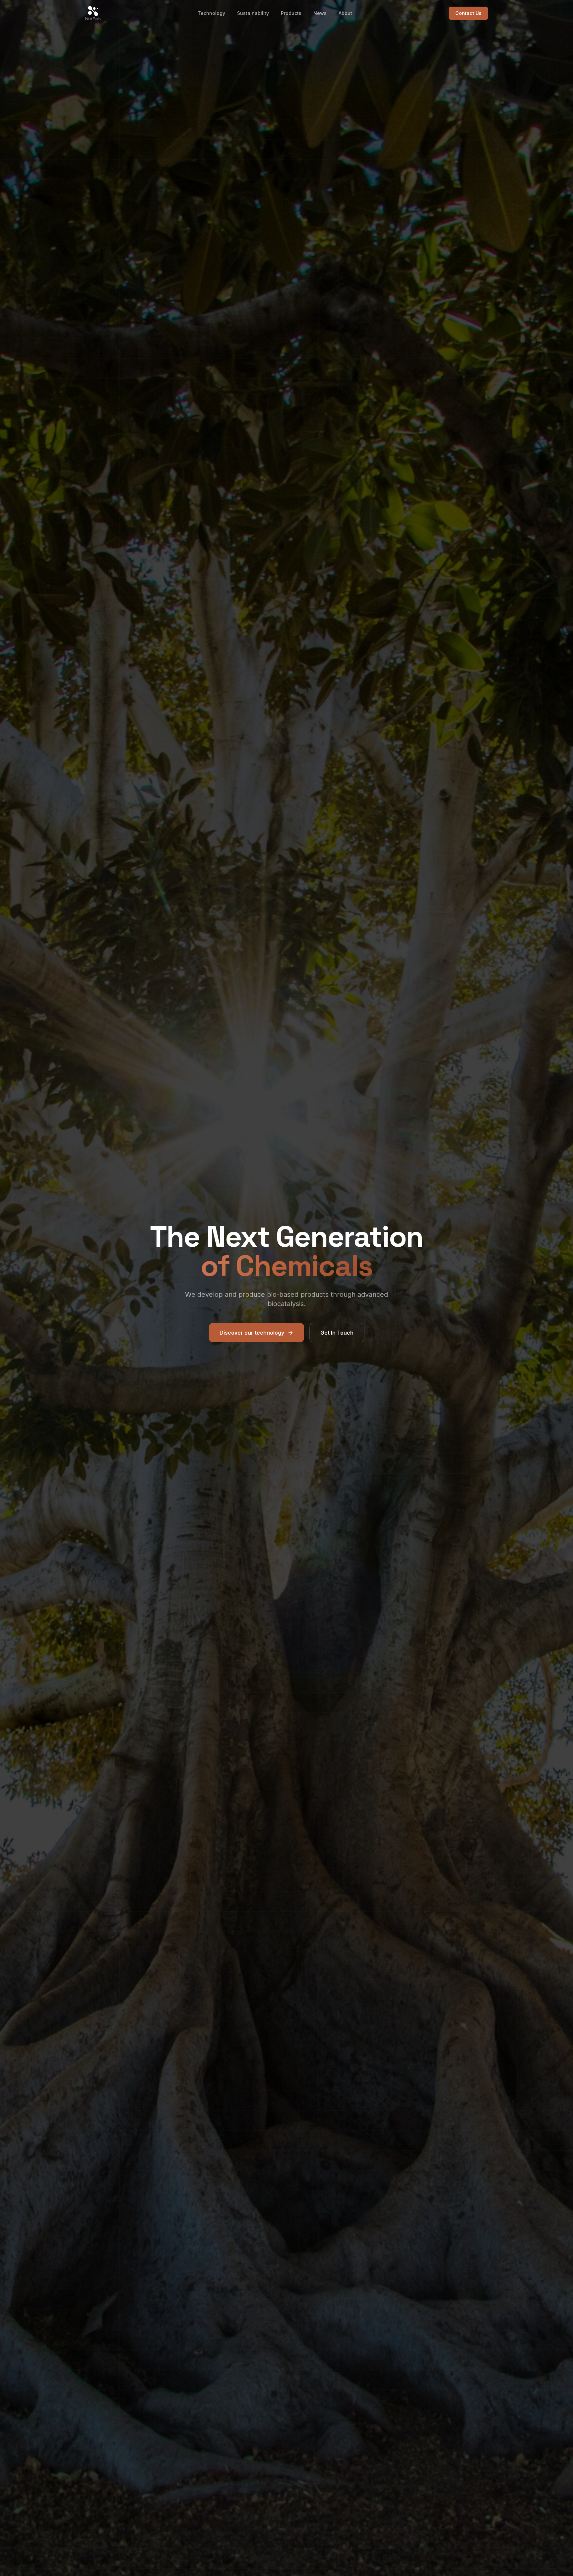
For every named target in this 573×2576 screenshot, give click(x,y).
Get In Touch (337, 1333)
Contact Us (468, 13)
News (320, 13)
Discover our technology (252, 1333)
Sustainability (253, 13)
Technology (211, 13)
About (345, 13)
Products (291, 13)
